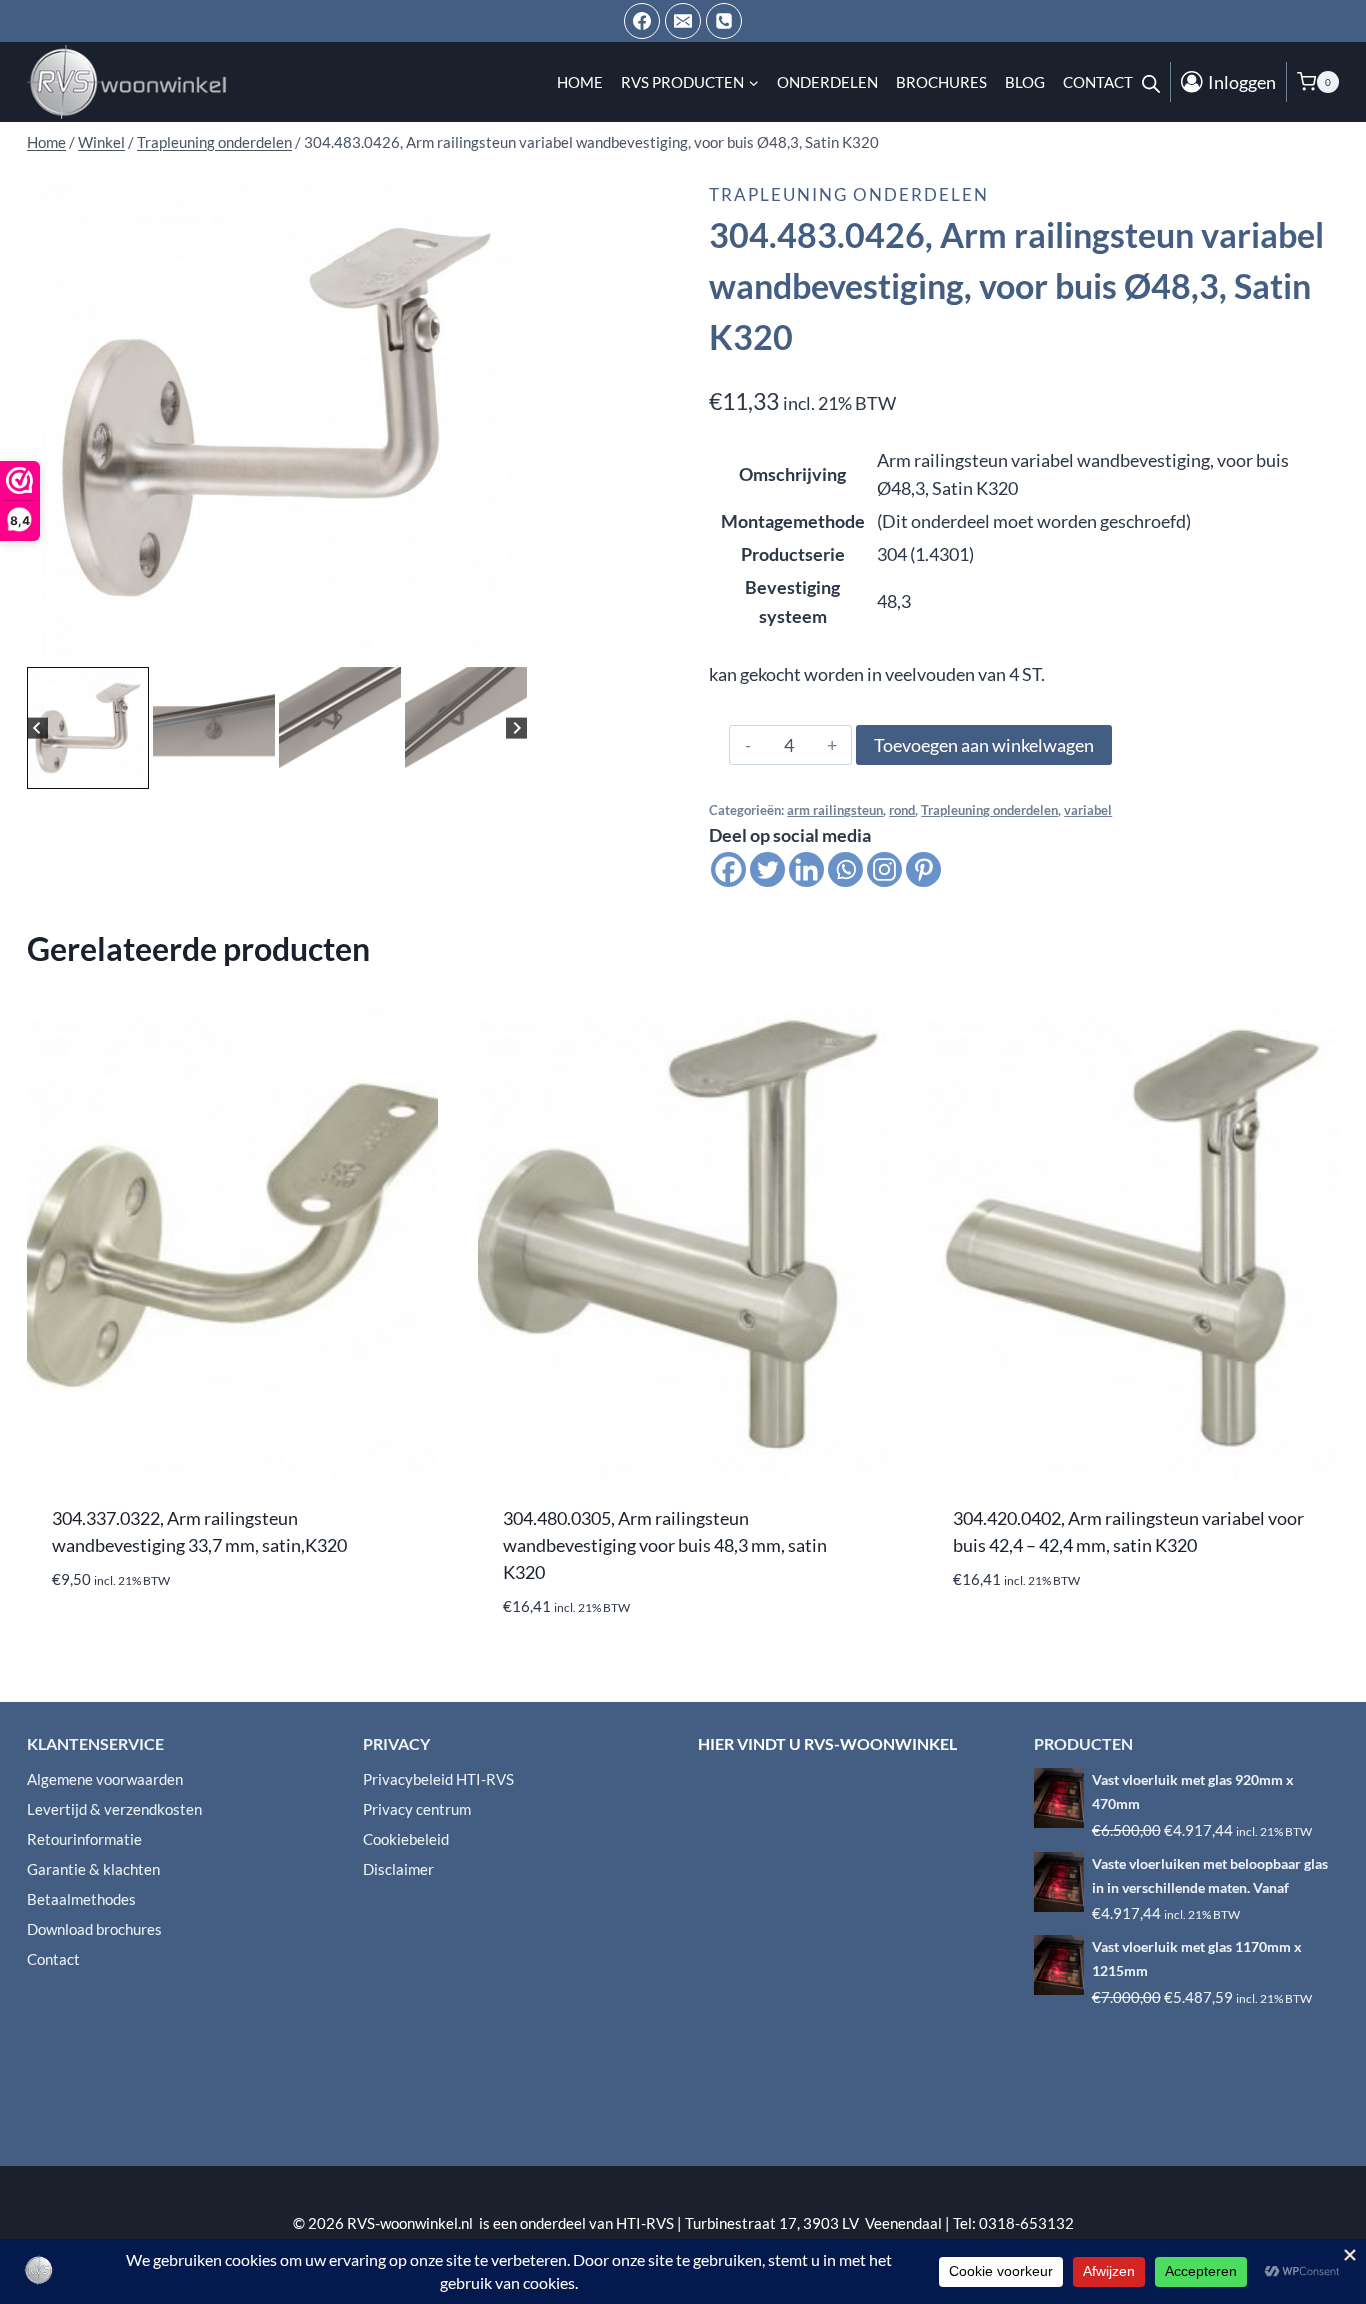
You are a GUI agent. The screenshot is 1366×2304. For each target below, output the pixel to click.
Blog (1025, 82)
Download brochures (94, 1929)
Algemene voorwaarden (105, 1779)
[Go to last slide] (37, 727)
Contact (1098, 82)
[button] (88, 728)
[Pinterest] (923, 869)
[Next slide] (516, 727)
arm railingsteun (835, 810)
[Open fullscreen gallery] (507, 642)
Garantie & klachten (93, 1869)
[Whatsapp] (845, 869)
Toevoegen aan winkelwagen (984, 745)
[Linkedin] (806, 869)
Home (580, 82)
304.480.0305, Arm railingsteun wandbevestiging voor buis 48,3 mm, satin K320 (665, 1545)
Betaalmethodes (81, 1899)
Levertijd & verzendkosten (114, 1809)
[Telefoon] (724, 21)
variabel (1088, 810)
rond (902, 810)
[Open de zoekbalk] (1151, 82)
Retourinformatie (84, 1839)
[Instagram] (884, 869)
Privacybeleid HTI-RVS (438, 1779)
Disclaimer (398, 1869)
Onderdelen (827, 82)
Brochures (941, 82)
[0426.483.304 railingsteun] (277, 412)
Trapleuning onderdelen (849, 194)
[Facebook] (642, 21)
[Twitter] (767, 869)
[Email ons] (683, 21)
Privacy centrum (417, 1809)
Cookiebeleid (406, 1839)
